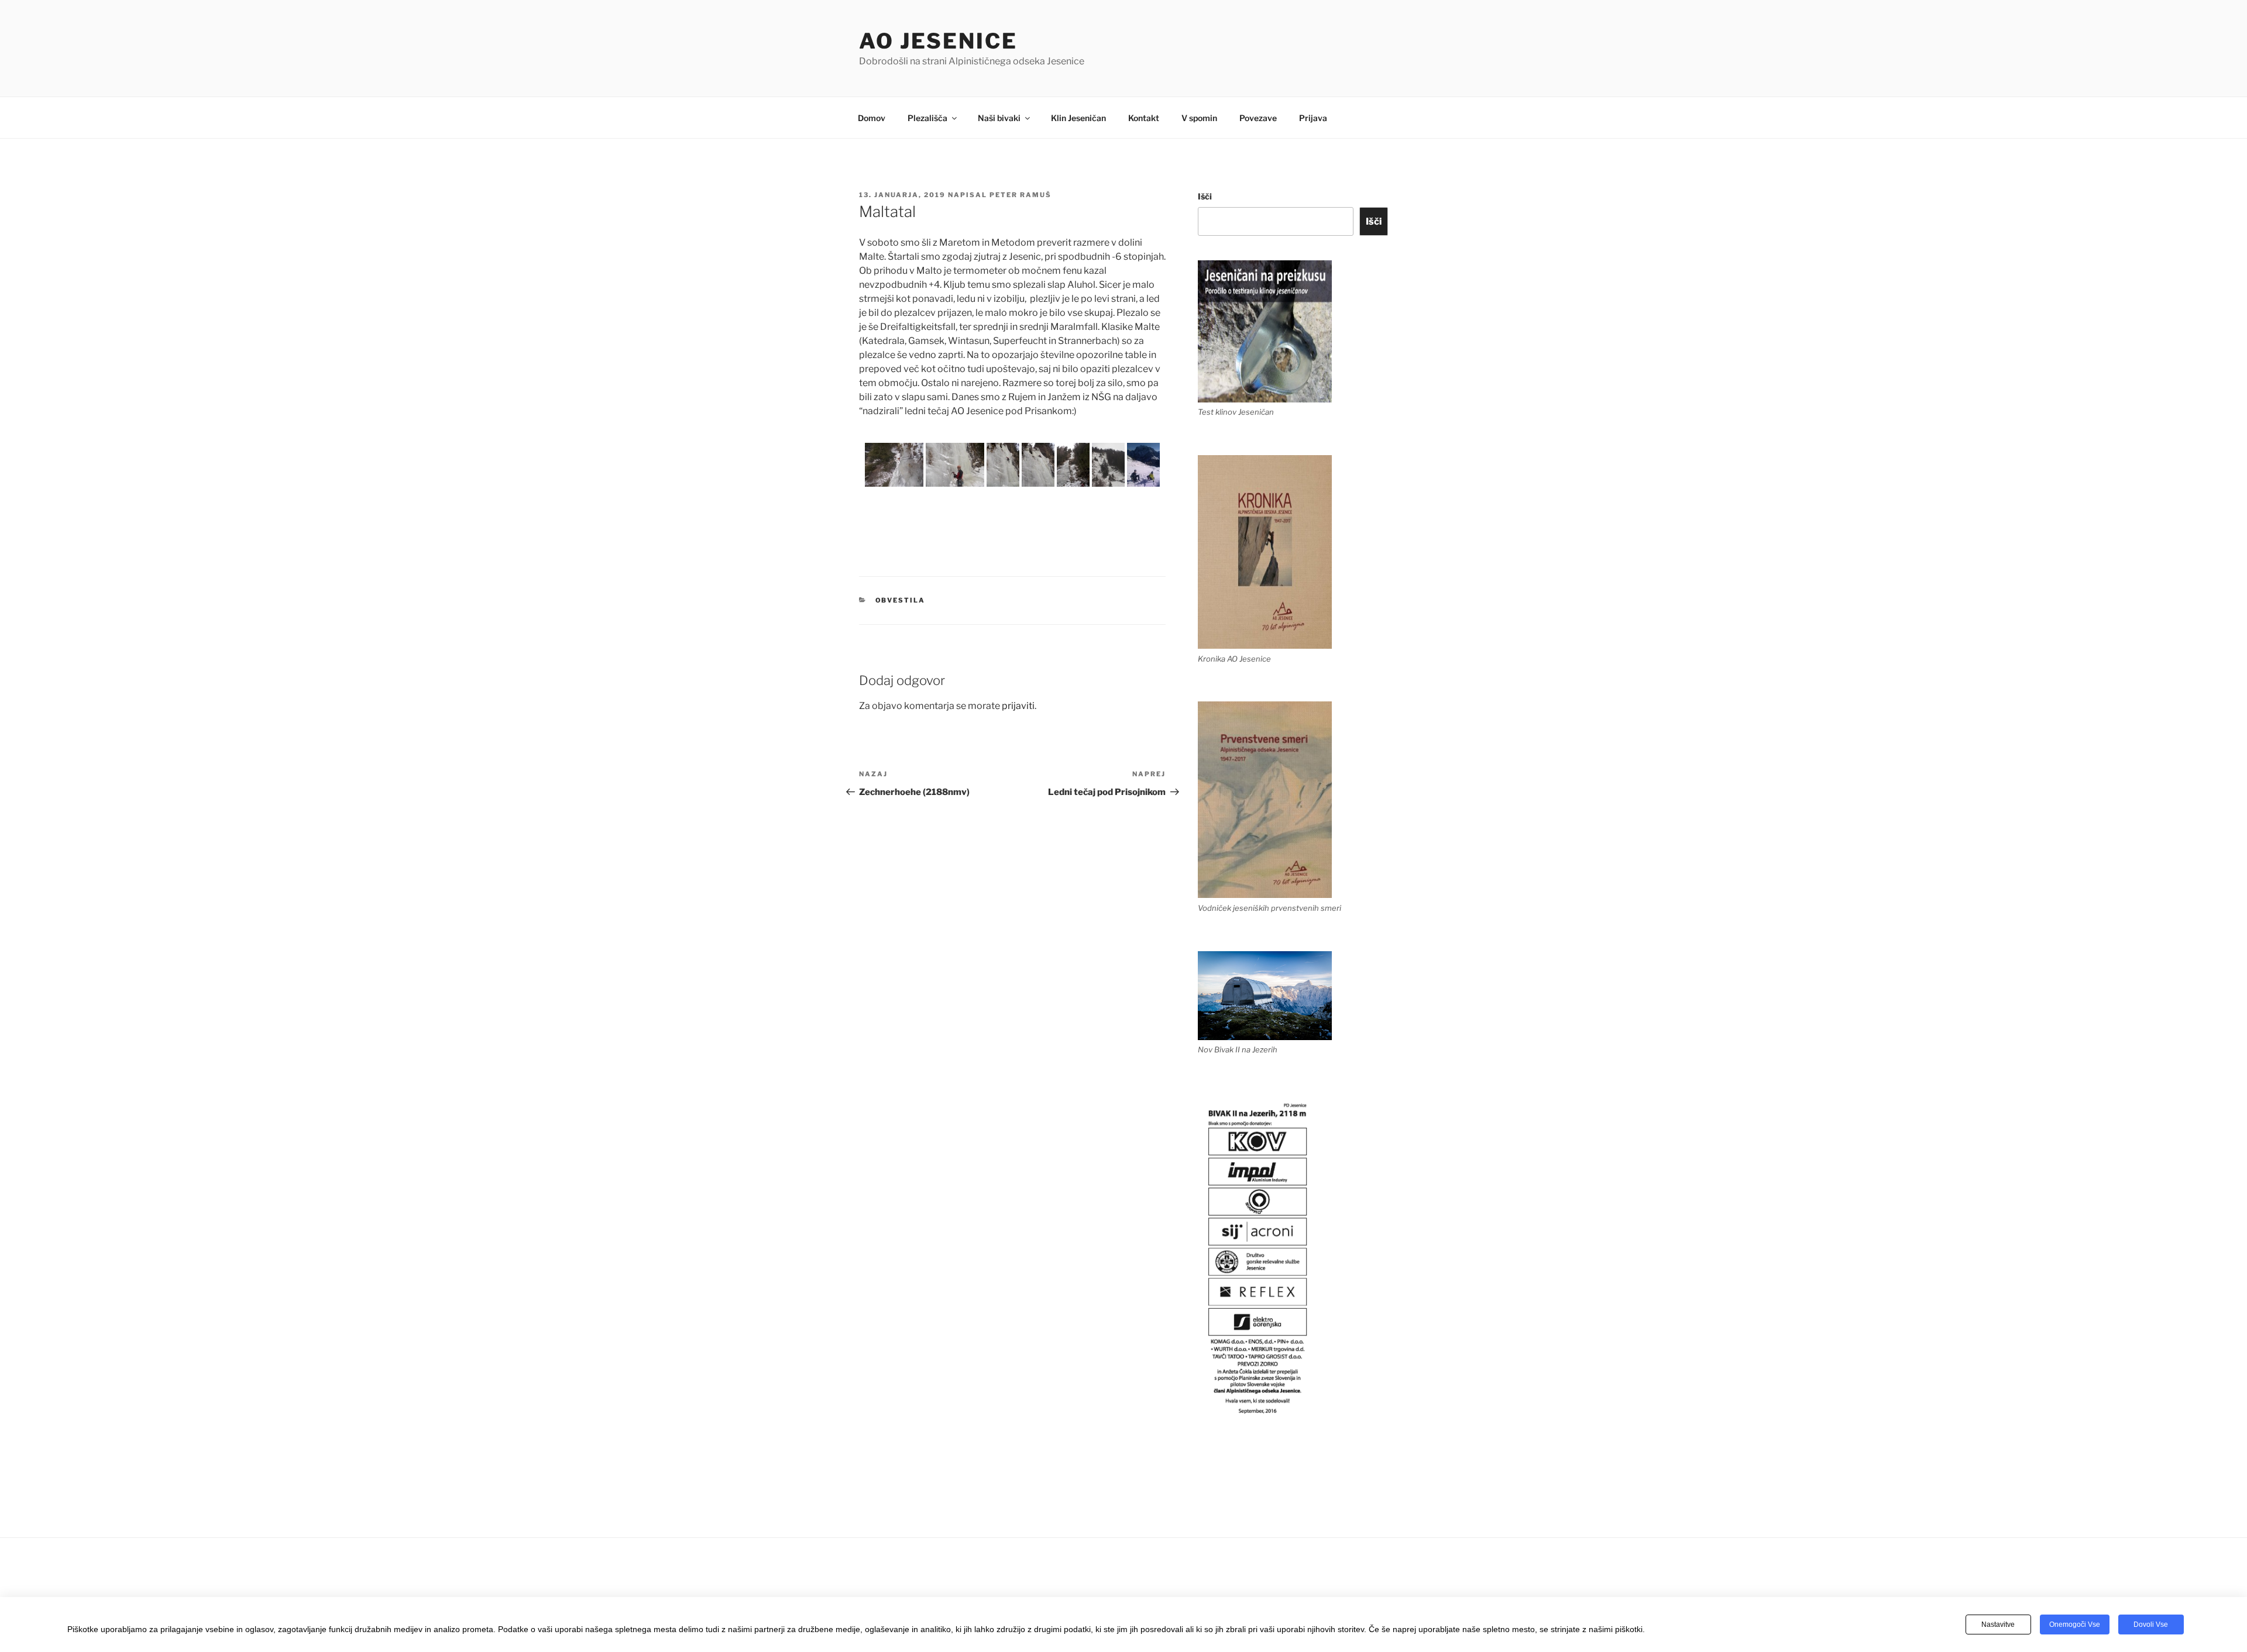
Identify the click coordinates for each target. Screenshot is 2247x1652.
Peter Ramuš (1021, 195)
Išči (1205, 196)
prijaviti (1018, 706)
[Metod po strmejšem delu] (894, 465)
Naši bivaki (999, 118)
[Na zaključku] (1003, 465)
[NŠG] (1143, 465)
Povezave (1258, 118)
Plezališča (927, 118)
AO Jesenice (938, 41)
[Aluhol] (1073, 465)
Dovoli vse (2151, 1625)
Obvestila (901, 600)
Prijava (1313, 118)
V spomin (1199, 118)
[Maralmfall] (1108, 465)
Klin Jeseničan (1078, 118)
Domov (872, 118)
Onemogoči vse (2075, 1625)
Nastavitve (1998, 1625)
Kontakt (1144, 118)
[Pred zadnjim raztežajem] (955, 465)
